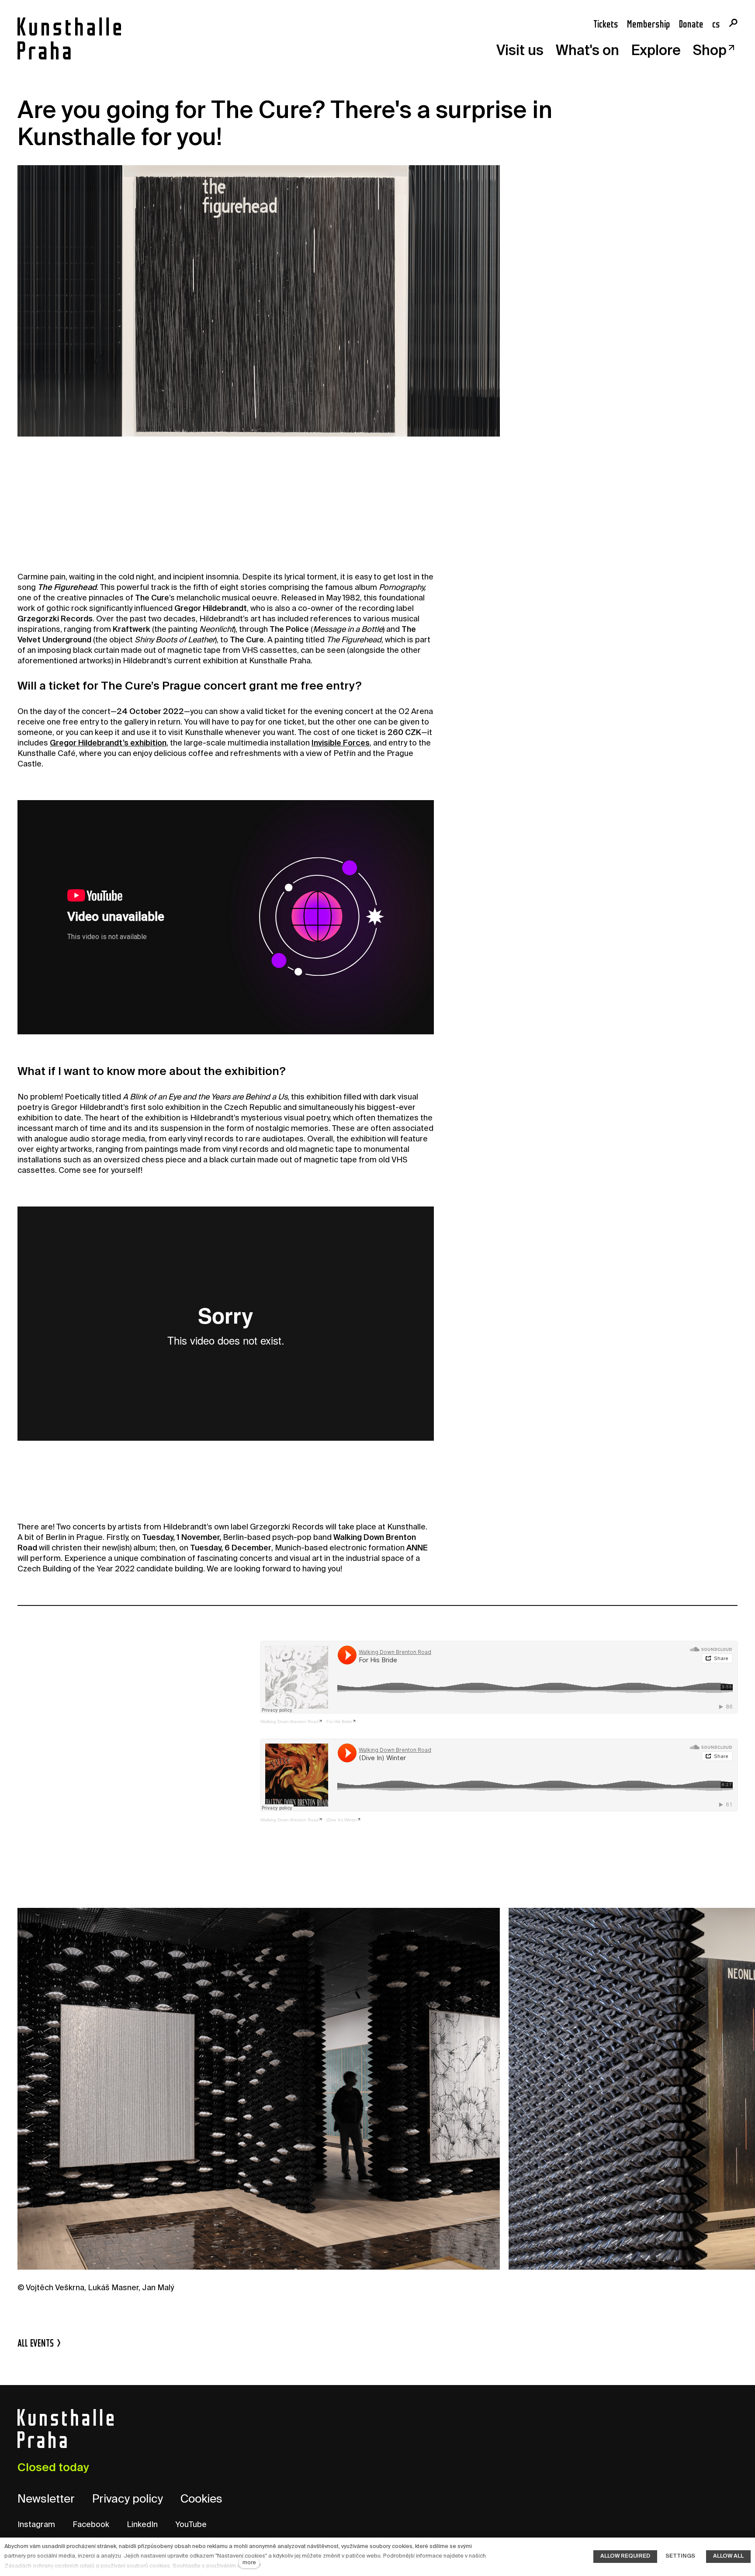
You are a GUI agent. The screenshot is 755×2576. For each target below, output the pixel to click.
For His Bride (339, 1721)
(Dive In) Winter (342, 1820)
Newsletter (46, 2500)
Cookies (201, 2500)
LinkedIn (142, 2525)
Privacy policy (128, 2500)
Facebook (91, 2525)
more (249, 2563)
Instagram (36, 2525)
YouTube (191, 2525)
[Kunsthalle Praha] (69, 38)
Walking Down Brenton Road (289, 1721)
